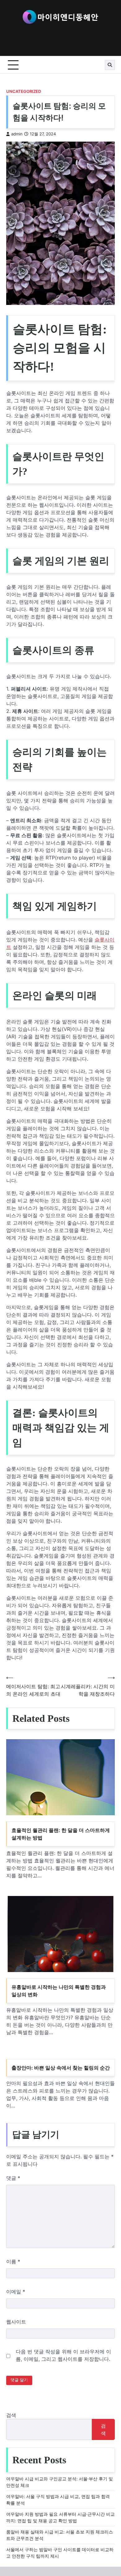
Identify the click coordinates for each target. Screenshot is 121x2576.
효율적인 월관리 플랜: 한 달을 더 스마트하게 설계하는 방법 (61, 1834)
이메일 (16, 2292)
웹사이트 (16, 2322)
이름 (13, 2261)
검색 (11, 2415)
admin (17, 134)
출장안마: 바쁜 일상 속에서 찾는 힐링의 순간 (61, 2068)
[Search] (110, 65)
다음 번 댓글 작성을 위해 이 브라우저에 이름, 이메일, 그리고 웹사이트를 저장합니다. (63, 2355)
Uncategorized (24, 91)
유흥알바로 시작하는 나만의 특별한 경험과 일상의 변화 (59, 1991)
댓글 (13, 2178)
